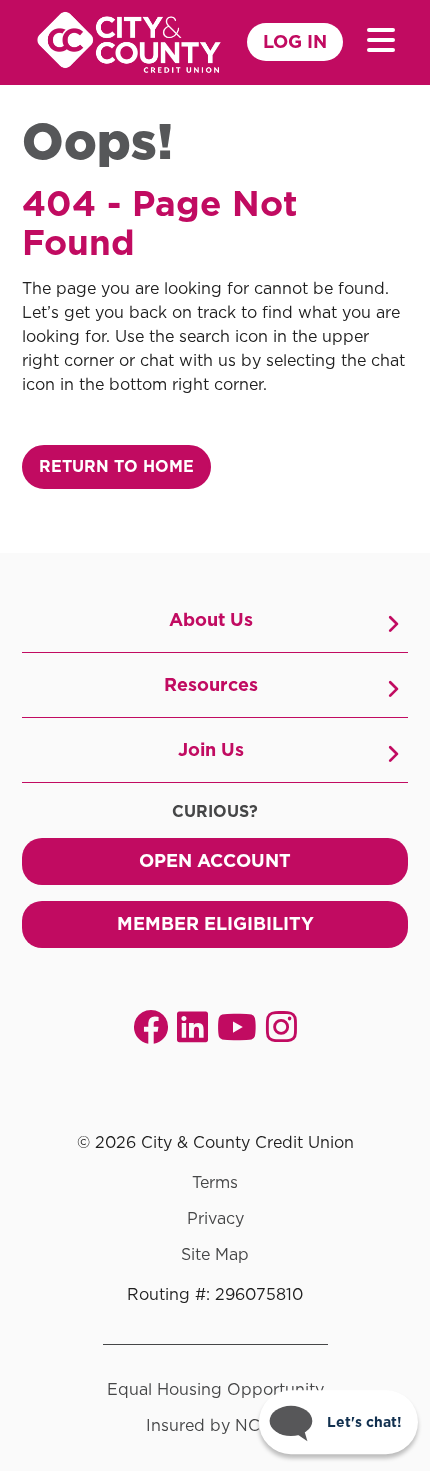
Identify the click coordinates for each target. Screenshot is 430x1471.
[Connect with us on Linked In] (192, 1026)
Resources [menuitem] (211, 684)
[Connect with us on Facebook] (150, 1026)
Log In (295, 41)
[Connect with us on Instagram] (281, 1026)
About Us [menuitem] (211, 619)
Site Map (215, 1255)
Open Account (215, 860)
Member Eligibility (215, 923)
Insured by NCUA (215, 1426)
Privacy (215, 1219)
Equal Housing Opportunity (215, 1390)
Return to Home (116, 466)
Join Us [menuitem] (211, 749)
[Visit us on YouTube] (237, 1026)
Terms (215, 1183)
